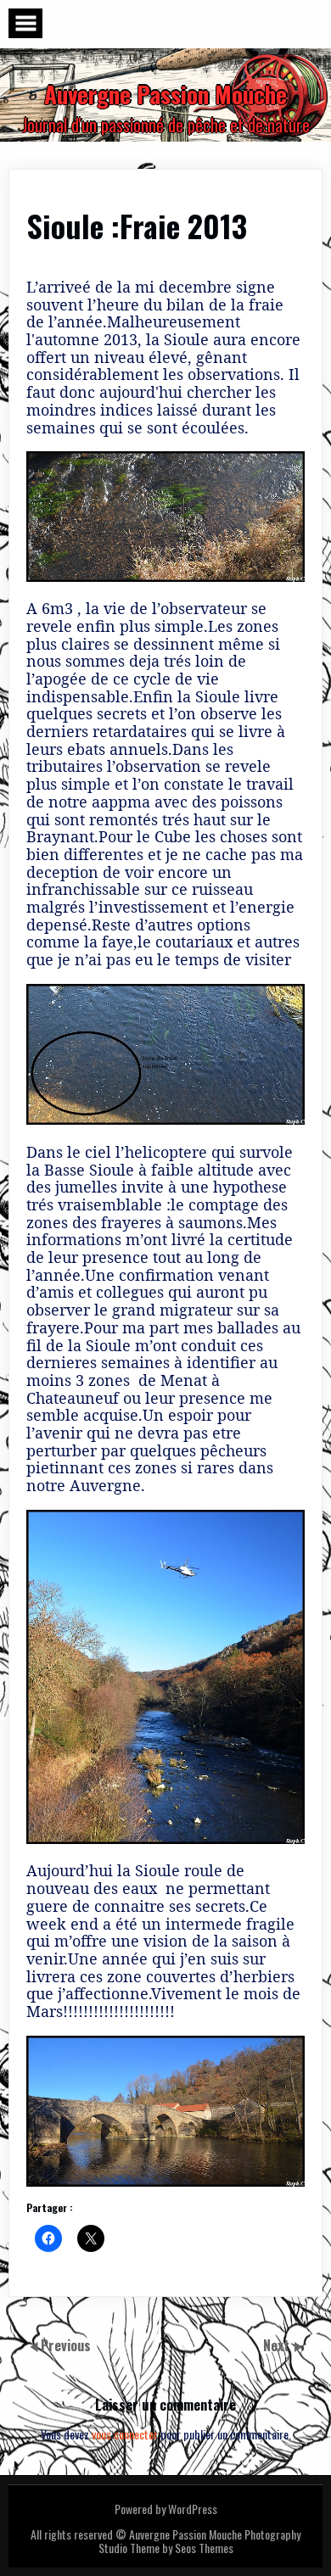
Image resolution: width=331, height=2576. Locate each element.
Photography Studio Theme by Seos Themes (200, 2541)
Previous (66, 2345)
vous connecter (125, 2434)
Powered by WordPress (166, 2509)
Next (278, 2345)
